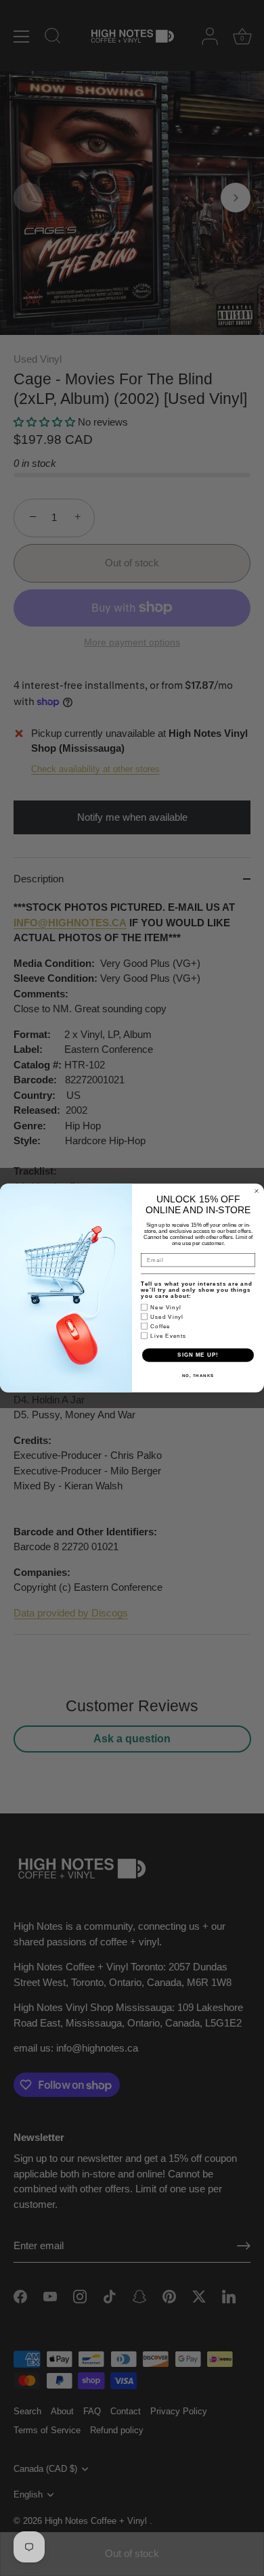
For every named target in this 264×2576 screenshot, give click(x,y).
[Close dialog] (257, 1191)
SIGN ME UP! (198, 1355)
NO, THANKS (198, 1375)
